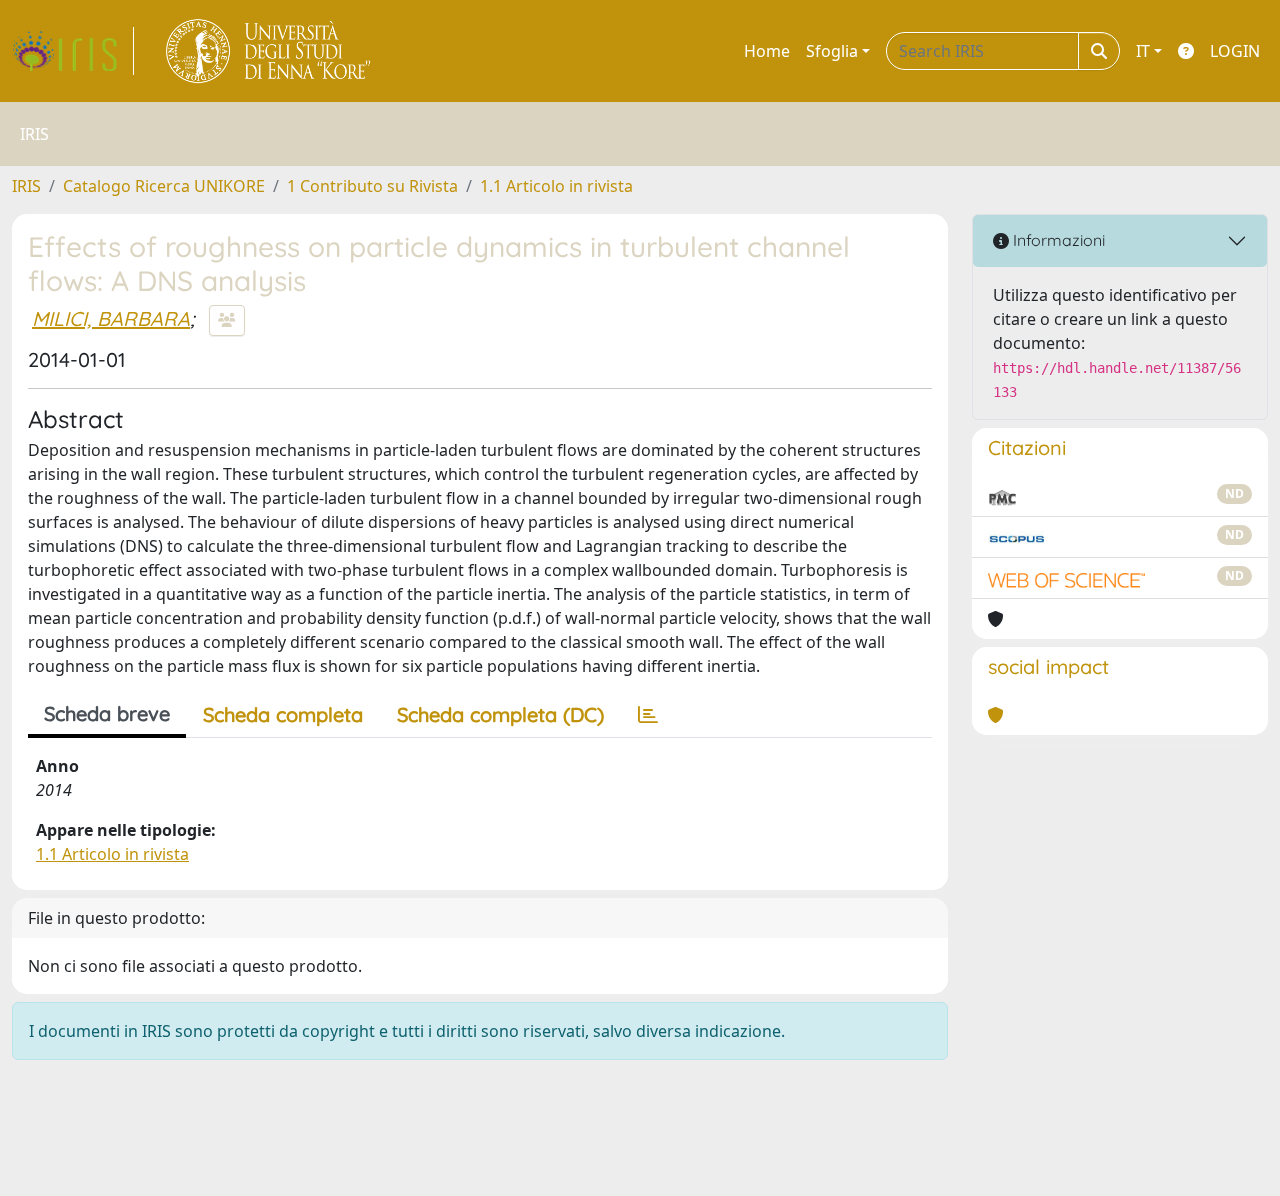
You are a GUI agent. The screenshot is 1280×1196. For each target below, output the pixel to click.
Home (767, 51)
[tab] (648, 715)
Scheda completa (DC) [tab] (500, 714)
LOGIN (1235, 51)
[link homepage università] (269, 51)
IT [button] (1143, 51)
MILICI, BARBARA (111, 318)
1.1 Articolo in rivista (556, 186)
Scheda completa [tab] (283, 714)
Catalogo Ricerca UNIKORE (164, 186)
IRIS (26, 186)
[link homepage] (73, 51)
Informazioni (1057, 240)
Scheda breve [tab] (107, 713)
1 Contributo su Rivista (372, 186)
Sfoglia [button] (832, 51)
